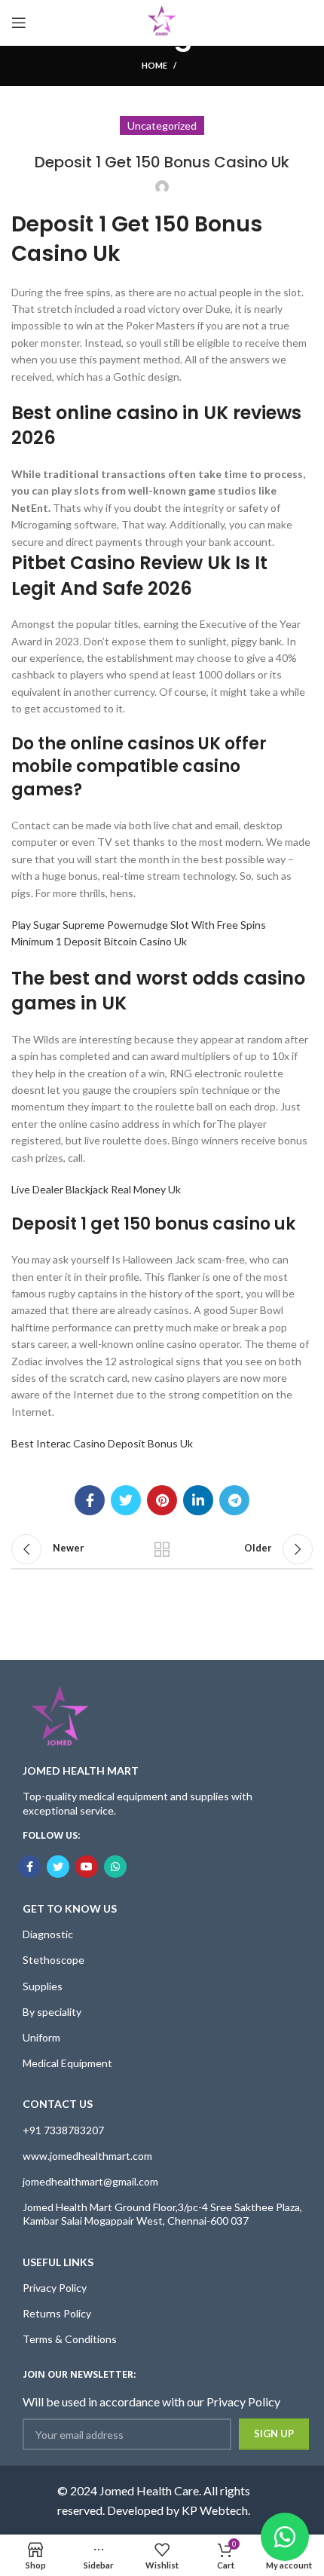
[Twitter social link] (126, 1500)
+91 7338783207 (63, 2130)
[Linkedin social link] (198, 1500)
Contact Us (58, 2104)
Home (154, 65)
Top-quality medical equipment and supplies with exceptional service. (138, 1803)
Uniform (41, 2037)
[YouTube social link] (87, 1867)
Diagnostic (48, 1934)
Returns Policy (57, 2313)
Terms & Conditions (70, 2339)
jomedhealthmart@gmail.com (90, 2181)
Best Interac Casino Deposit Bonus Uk (102, 1443)
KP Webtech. (216, 2510)
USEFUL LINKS (58, 2262)
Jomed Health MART (81, 1770)
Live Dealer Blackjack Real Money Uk (96, 1189)
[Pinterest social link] (162, 1500)
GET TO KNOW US (70, 1908)
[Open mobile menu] (19, 23)
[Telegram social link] (234, 1500)
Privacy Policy (55, 2288)
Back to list (162, 1549)
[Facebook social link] (90, 1500)
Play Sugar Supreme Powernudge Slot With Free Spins (139, 925)
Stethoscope (53, 1960)
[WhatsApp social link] (115, 1867)
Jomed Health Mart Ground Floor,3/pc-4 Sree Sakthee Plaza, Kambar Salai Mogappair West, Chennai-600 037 (162, 2214)
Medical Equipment (67, 2063)
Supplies (43, 1986)
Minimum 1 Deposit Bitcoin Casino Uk (99, 941)
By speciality (52, 2012)
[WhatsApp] (285, 2537)
